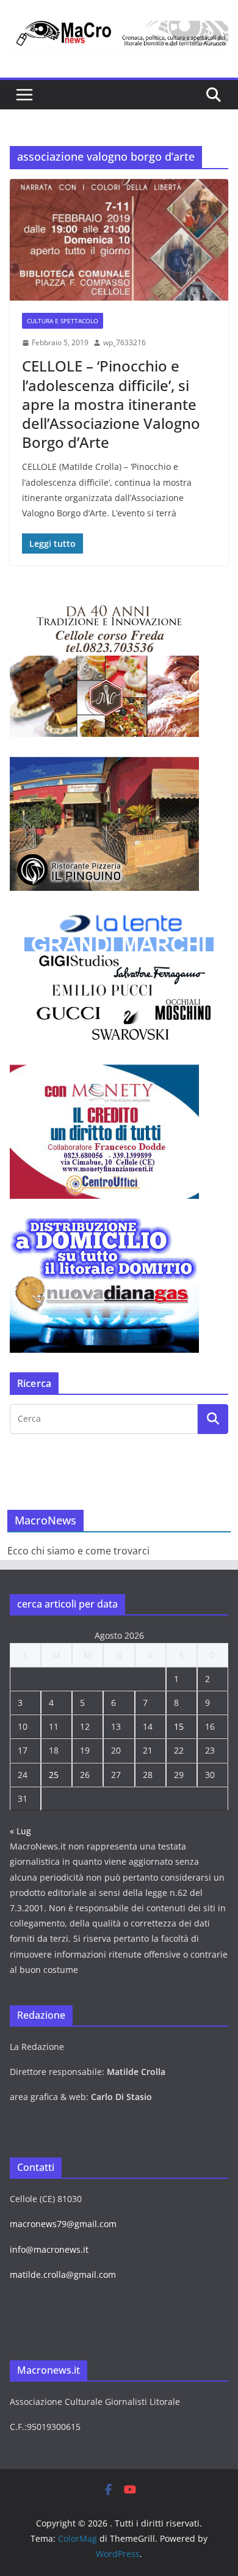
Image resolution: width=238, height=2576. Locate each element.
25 (54, 1775)
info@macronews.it (49, 2249)
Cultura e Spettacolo (63, 321)
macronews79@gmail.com (63, 2224)
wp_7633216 (124, 342)
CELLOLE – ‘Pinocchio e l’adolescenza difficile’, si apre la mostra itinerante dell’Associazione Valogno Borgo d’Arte (111, 404)
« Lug (20, 1831)
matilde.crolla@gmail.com (63, 2274)
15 (179, 1726)
